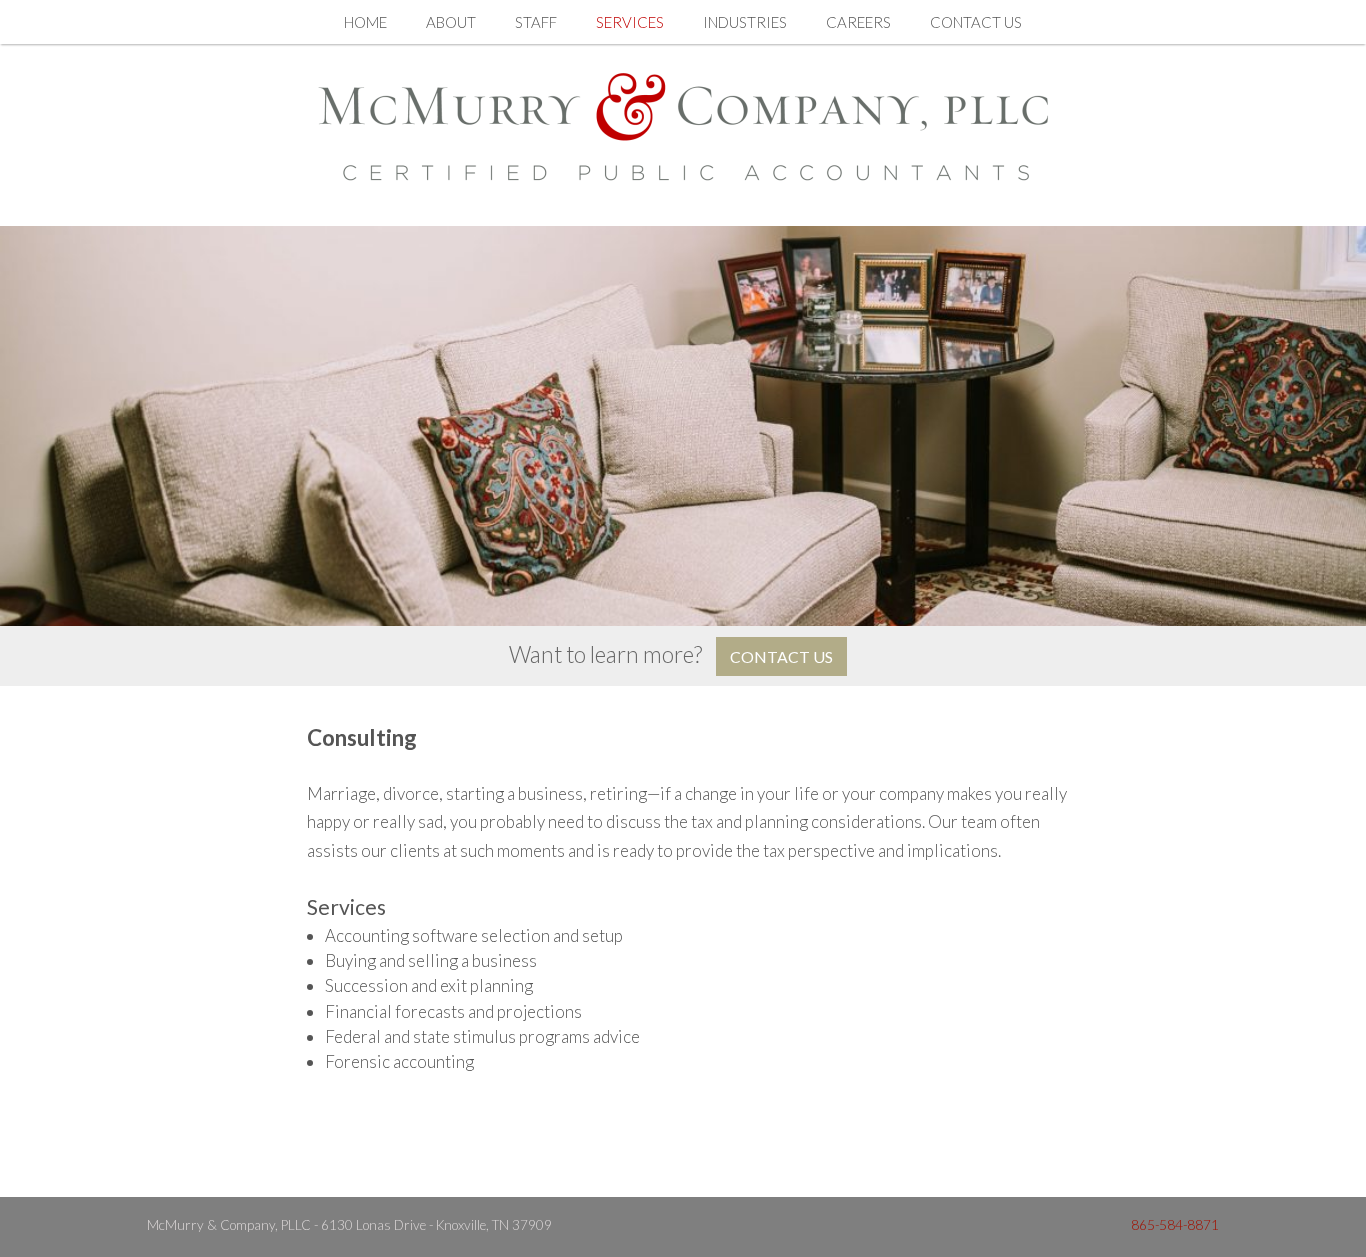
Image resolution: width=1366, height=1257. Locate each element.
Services (630, 22)
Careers (858, 22)
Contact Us (976, 22)
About (451, 22)
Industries (745, 22)
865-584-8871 (1175, 1225)
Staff (536, 22)
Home (365, 22)
